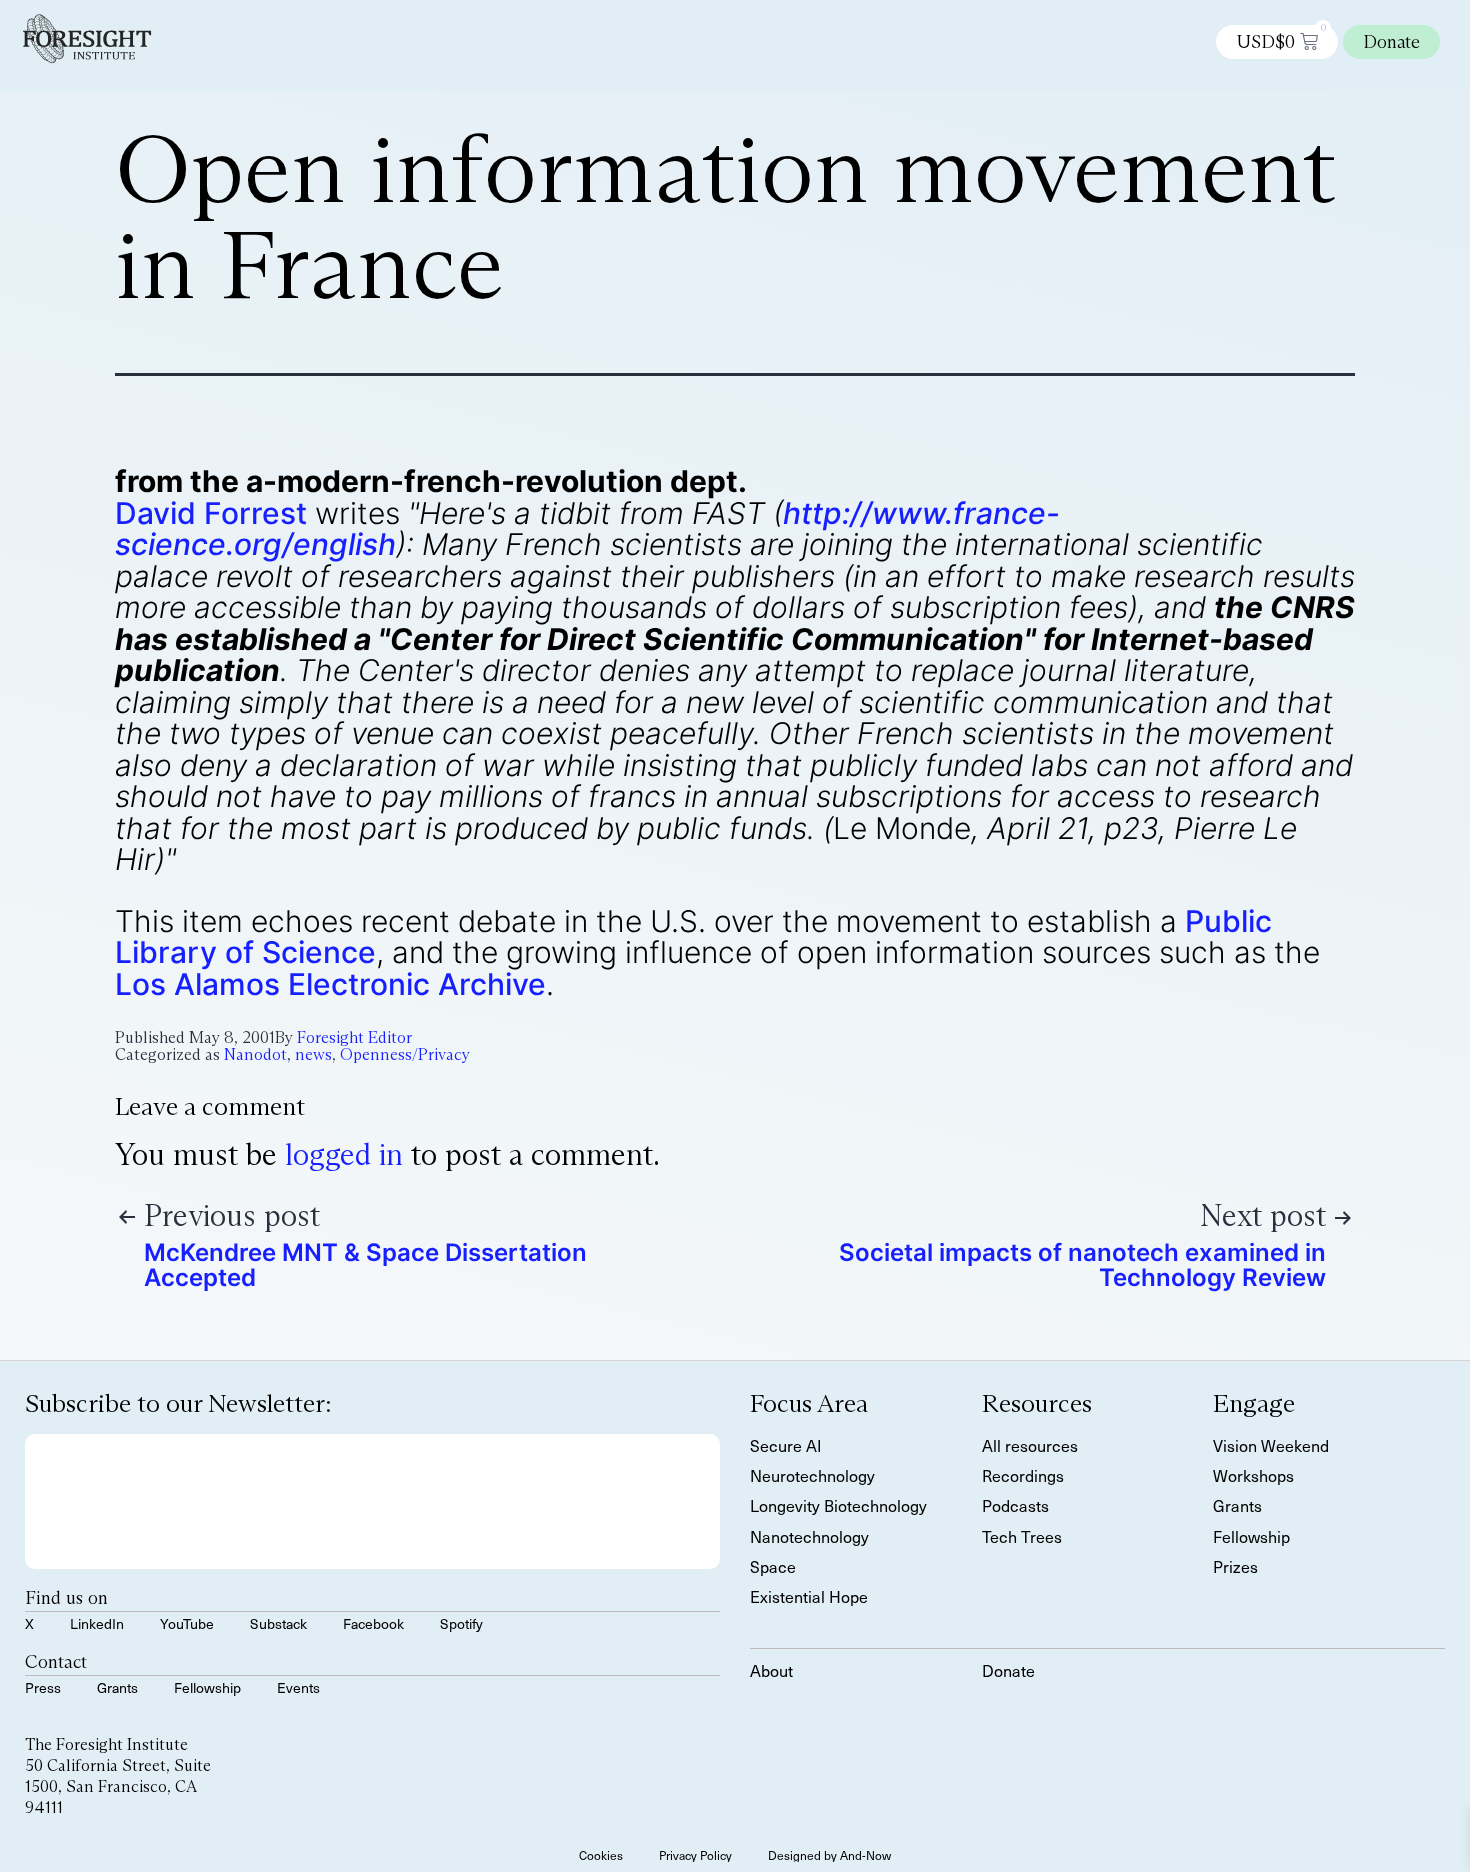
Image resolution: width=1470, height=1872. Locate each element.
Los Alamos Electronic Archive (330, 984)
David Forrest (211, 513)
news (313, 1054)
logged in (344, 1154)
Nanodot (255, 1054)
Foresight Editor (354, 1037)
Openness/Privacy (405, 1054)
